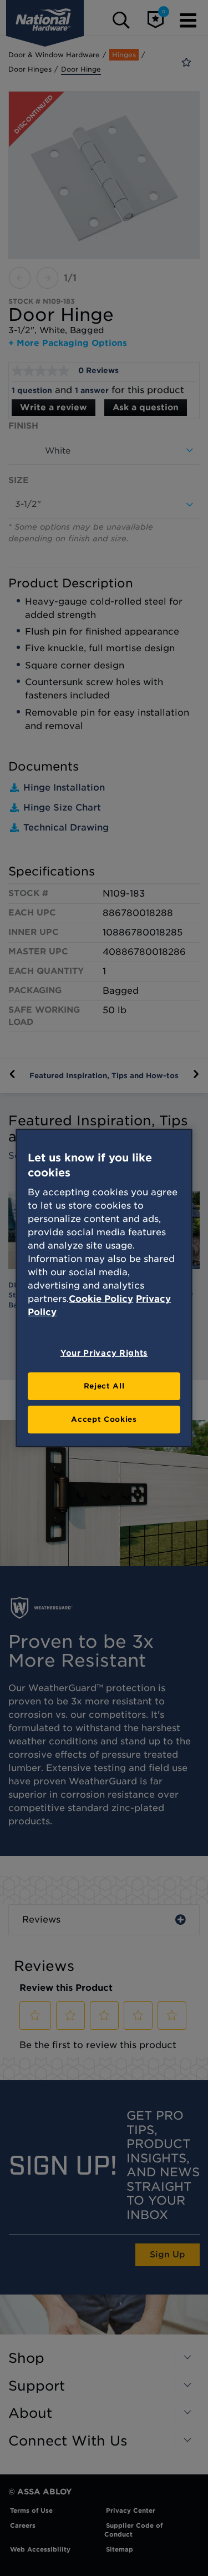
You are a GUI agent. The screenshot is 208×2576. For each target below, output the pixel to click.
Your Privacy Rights (104, 1353)
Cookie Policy (101, 1299)
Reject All (104, 1386)
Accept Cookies (104, 1419)
